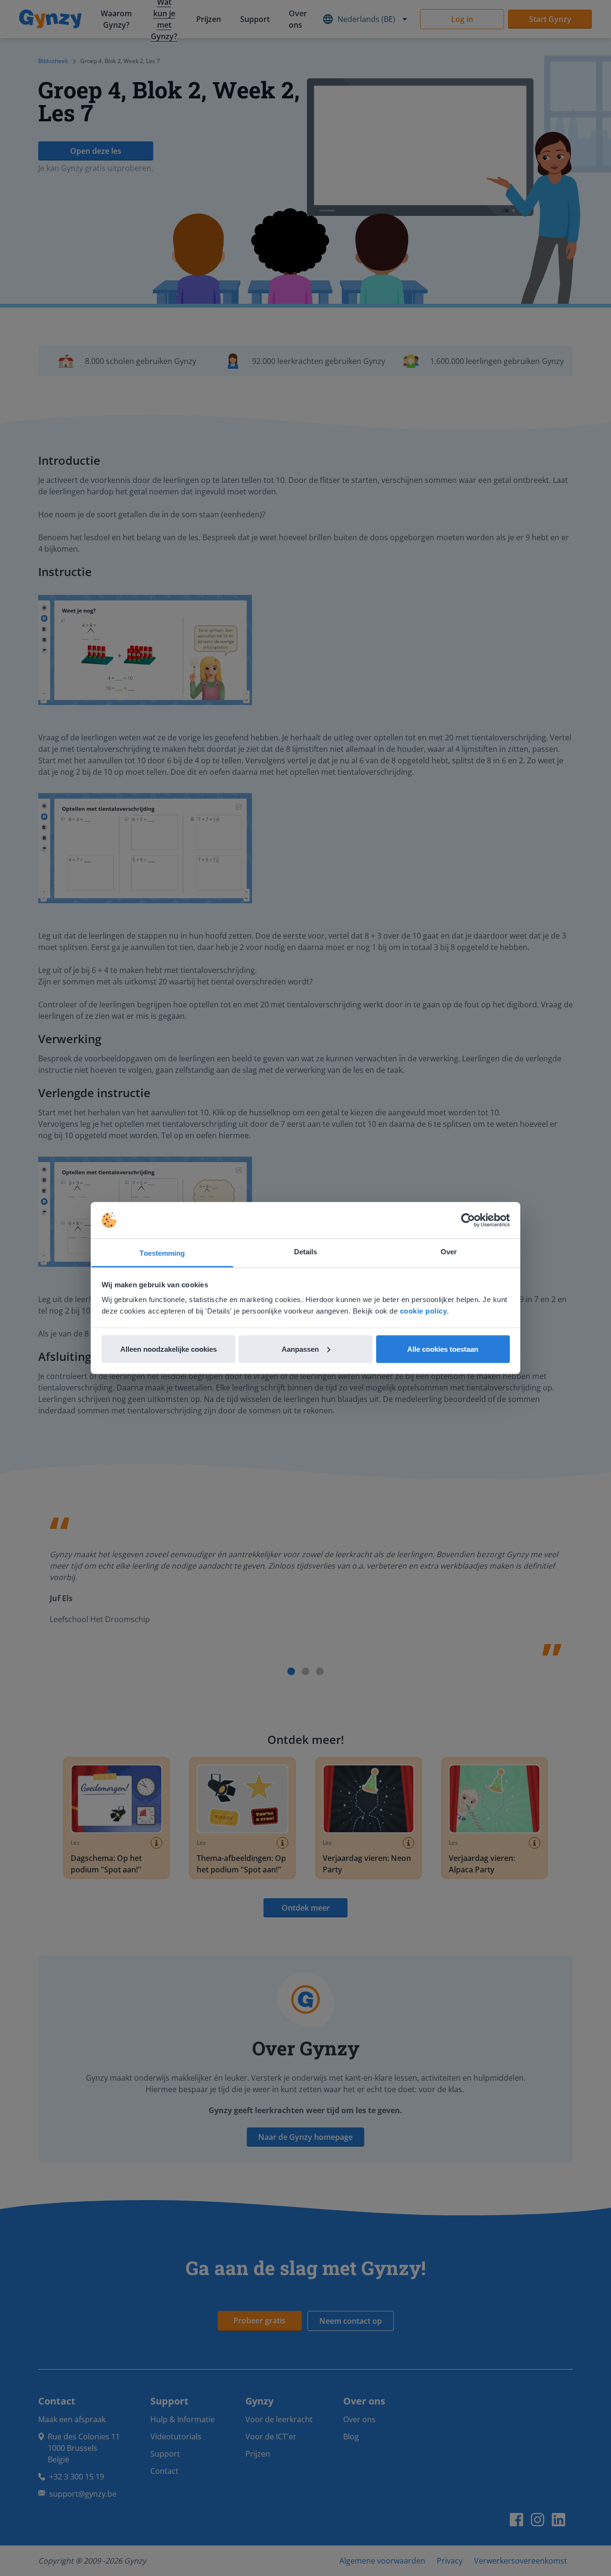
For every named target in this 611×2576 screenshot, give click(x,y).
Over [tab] (449, 1252)
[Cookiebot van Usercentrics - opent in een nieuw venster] (468, 1220)
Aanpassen (300, 1349)
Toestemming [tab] (162, 1253)
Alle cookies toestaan (443, 1349)
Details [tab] (306, 1252)
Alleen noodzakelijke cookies (169, 1349)
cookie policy (424, 1311)
